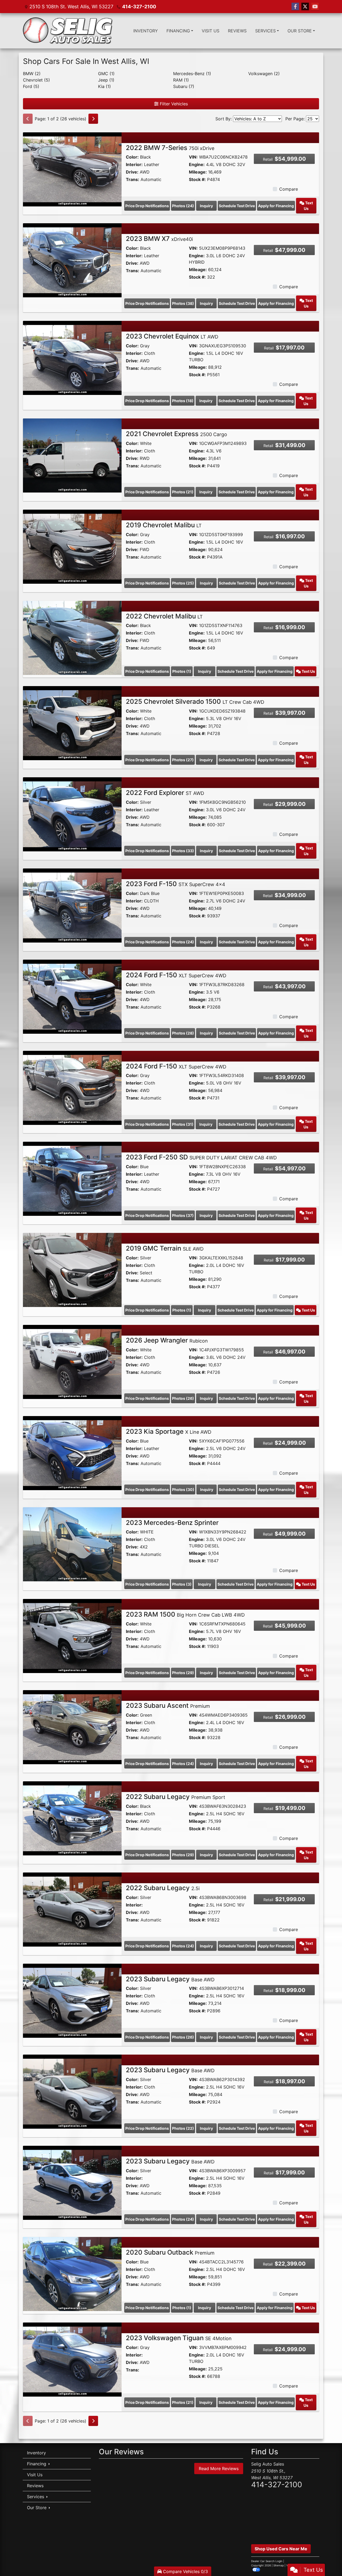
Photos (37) (183, 1215)
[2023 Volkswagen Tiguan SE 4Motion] (72, 2359)
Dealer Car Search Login (267, 2561)
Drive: (132, 172)
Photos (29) (183, 1673)
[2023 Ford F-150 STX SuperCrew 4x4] (72, 905)
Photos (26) (183, 1398)
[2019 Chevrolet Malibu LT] (72, 546)
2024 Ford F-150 (176, 975)
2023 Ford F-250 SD (201, 1157)
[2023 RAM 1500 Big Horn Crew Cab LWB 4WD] (72, 1636)
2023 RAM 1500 (185, 1614)
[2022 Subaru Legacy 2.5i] (72, 1909)
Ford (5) (31, 86)
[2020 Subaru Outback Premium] (72, 2274)
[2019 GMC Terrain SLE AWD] (72, 1270)
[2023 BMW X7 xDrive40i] (72, 260)
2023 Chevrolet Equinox (172, 336)
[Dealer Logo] (68, 31)
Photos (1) (182, 671)
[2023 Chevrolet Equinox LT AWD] (72, 357)
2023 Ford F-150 (176, 884)
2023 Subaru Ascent (168, 1706)
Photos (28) (183, 1033)
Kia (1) (104, 86)
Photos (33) (183, 851)
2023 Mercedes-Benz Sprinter (172, 1523)
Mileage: (198, 172)
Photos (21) (183, 492)
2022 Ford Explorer (165, 793)
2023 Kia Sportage (169, 1431)
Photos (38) (183, 303)
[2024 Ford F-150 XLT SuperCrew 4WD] (72, 996)
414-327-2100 (139, 7)
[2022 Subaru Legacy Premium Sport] (72, 1818)
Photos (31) (183, 1124)
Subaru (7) (184, 86)
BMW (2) (32, 74)
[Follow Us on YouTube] (315, 7)
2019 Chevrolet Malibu (164, 525)
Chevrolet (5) (36, 80)
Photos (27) (183, 760)
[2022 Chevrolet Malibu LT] (72, 637)
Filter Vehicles (173, 104)
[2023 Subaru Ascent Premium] (72, 1727)
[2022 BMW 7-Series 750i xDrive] (72, 169)
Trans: (133, 179)
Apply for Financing (276, 206)
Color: (132, 157)
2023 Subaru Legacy (170, 1979)
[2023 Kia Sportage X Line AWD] (72, 1453)
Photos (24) (183, 206)
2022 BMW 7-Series (170, 148)
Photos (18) (183, 401)
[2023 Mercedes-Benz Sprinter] (72, 1544)
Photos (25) (183, 583)
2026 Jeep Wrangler (167, 1340)
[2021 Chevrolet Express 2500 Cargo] (72, 455)
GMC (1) (106, 74)
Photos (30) (183, 1489)
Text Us (308, 206)
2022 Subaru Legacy (176, 1797)
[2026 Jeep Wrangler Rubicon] (72, 1362)
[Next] (93, 119)
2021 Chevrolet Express (176, 434)
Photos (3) (182, 1584)
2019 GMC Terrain (165, 1248)
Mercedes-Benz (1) (192, 74)
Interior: (134, 164)
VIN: (193, 157)
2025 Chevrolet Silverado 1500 (195, 701)
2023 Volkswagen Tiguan (179, 2338)
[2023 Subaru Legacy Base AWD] (72, 2000)
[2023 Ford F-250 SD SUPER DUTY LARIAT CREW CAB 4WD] (72, 1178)
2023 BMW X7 (159, 239)
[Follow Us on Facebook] (295, 7)
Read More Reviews (219, 2469)
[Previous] (28, 119)
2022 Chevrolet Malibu (164, 616)
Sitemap (279, 2565)
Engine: (197, 164)
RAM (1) (181, 80)
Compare (289, 189)
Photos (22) (183, 2128)
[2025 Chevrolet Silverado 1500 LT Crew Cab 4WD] (72, 723)
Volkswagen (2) (264, 74)
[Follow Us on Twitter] (305, 7)
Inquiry (206, 206)
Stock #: (197, 179)
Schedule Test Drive (237, 206)
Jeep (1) (106, 80)
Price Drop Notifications (147, 206)
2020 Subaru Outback (170, 2252)
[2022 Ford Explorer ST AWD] (72, 814)
